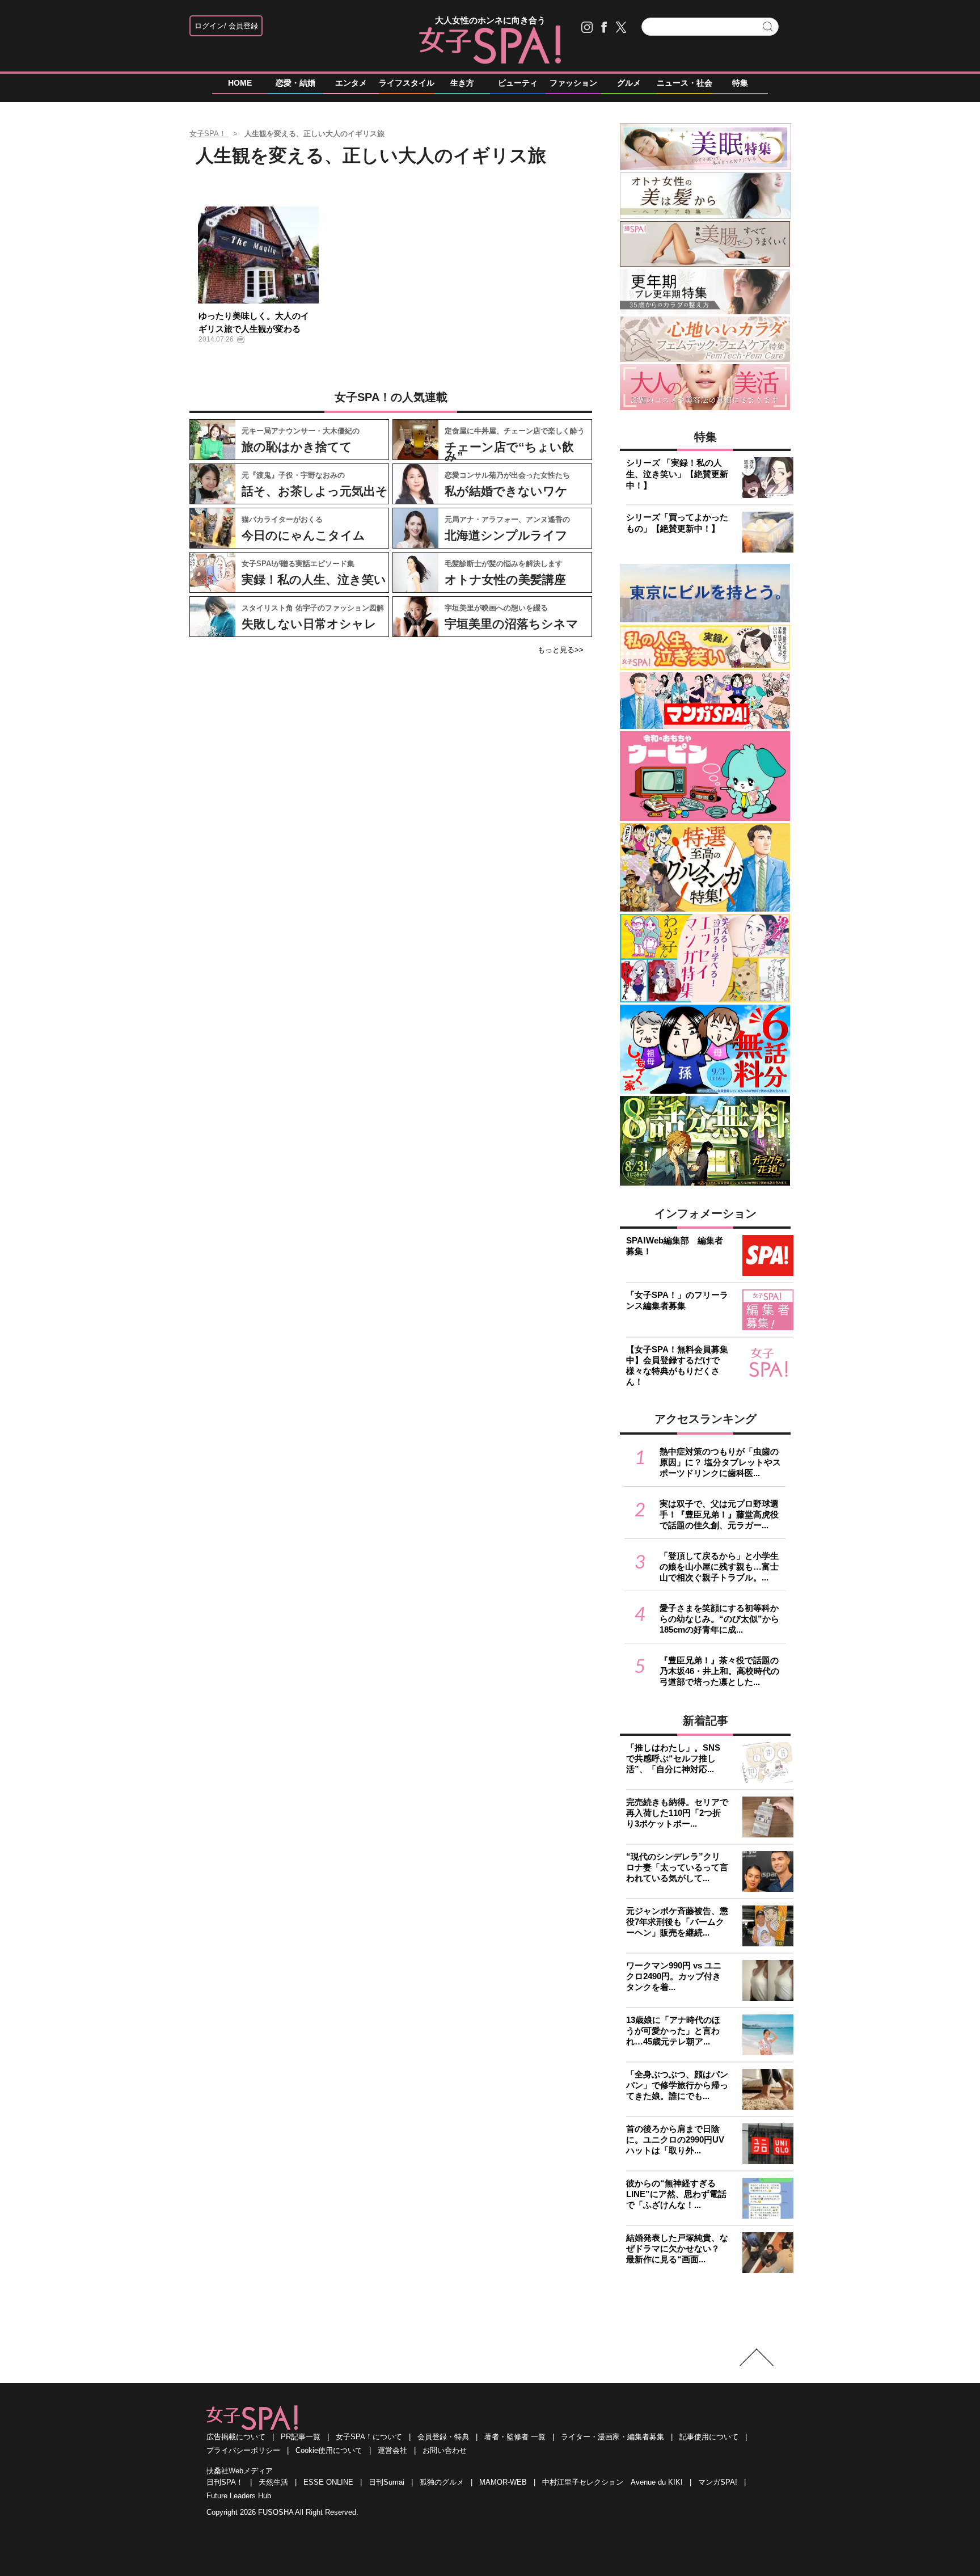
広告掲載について (236, 2437)
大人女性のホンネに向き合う (490, 20)
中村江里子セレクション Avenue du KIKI (612, 2482)
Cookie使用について (329, 2450)
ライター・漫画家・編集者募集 (612, 2437)
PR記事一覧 (301, 2437)
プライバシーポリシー (243, 2450)
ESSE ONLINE (328, 2482)
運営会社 (392, 2450)
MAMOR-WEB (503, 2482)
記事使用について (709, 2437)
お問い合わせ (445, 2450)
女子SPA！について (369, 2437)
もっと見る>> (561, 650)
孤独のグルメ (442, 2482)
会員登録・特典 (443, 2437)
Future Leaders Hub (239, 2496)
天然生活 (273, 2482)
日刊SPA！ (225, 2482)
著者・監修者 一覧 (515, 2437)
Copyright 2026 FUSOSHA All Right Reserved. (282, 2512)
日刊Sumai (386, 2482)
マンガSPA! (718, 2482)
